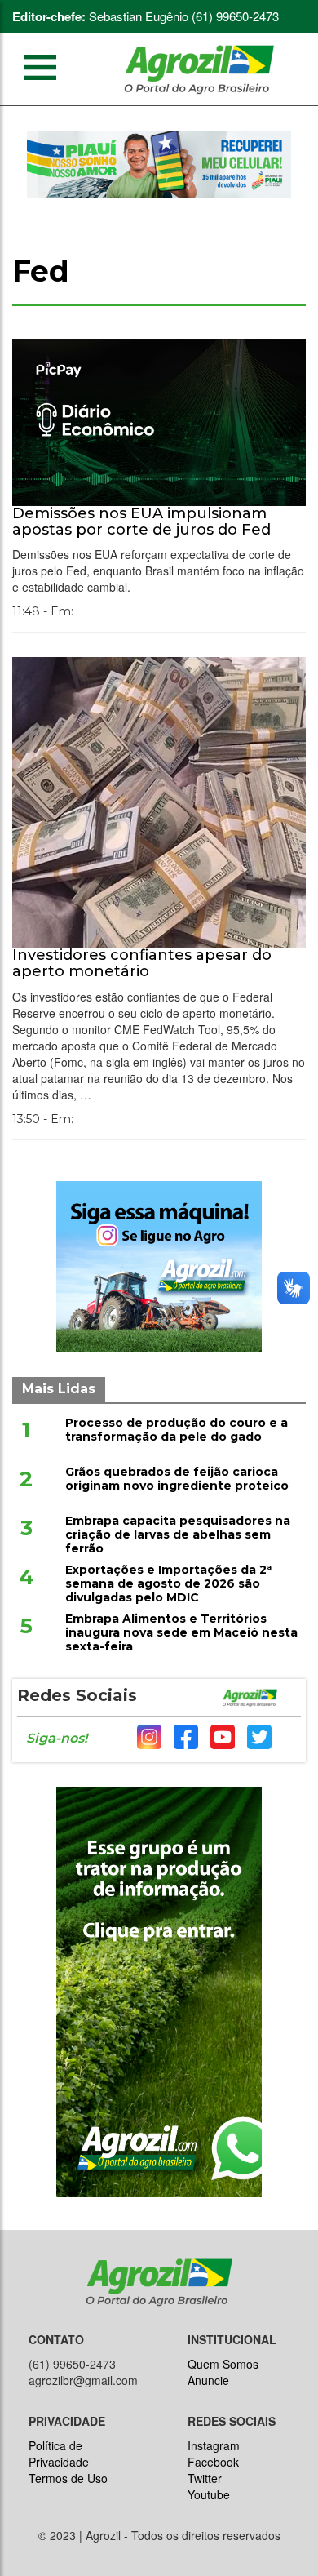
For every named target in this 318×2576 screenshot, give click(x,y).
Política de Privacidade (59, 2454)
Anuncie (208, 2380)
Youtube (209, 2494)
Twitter (205, 2478)
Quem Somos (223, 2364)
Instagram (214, 2445)
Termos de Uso (68, 2478)
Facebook (213, 2462)
